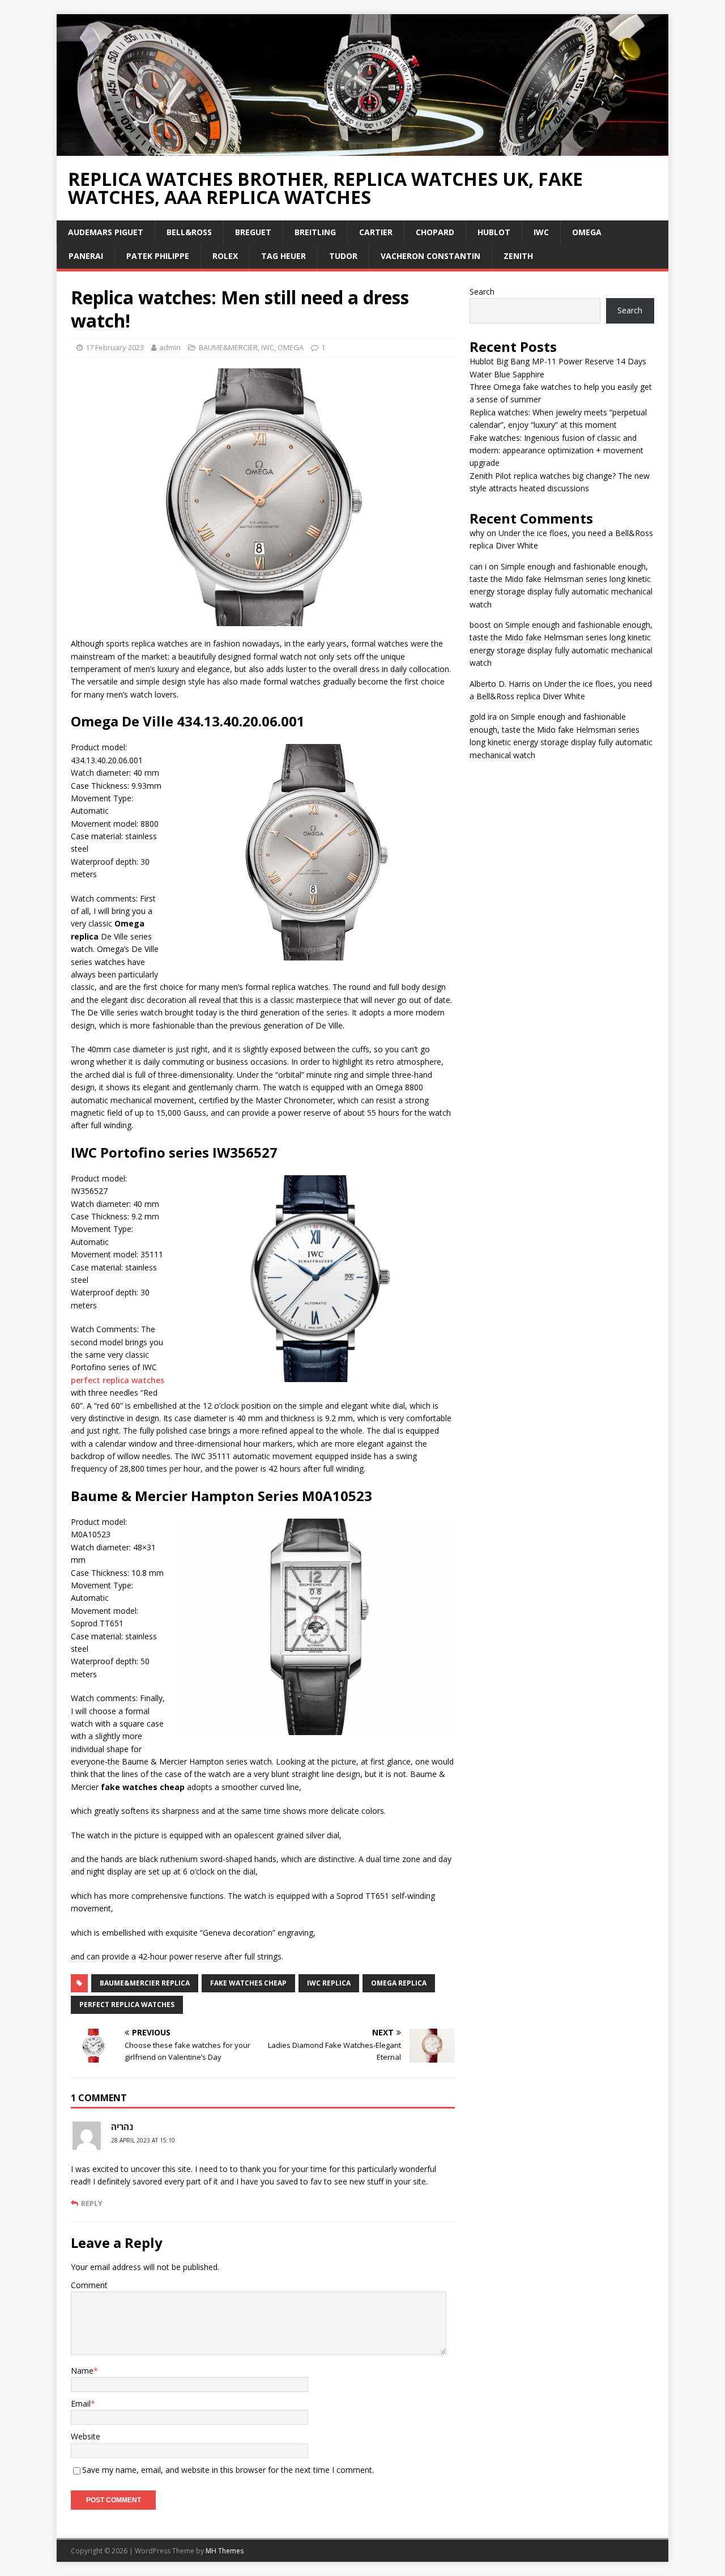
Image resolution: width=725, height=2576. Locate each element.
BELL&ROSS (189, 232)
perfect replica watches (118, 1380)
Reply (92, 2203)
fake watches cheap (248, 1983)
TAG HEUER (283, 256)
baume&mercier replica (145, 1983)
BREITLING (315, 232)
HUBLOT (494, 232)
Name (82, 2371)
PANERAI (86, 256)
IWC (541, 232)
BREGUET (253, 232)
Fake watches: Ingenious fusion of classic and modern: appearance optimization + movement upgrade (556, 450)
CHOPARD (435, 232)
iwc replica (329, 1983)
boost (480, 625)
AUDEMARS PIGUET (106, 232)
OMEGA (587, 232)
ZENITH (518, 256)
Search (482, 292)
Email (81, 2403)
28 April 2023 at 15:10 (143, 2140)
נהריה (122, 2127)
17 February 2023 (115, 347)
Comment (89, 2285)
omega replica (399, 1983)
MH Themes (225, 2551)
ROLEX (225, 256)
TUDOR (343, 256)
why (477, 533)
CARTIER (376, 232)
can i (478, 566)
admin (170, 347)
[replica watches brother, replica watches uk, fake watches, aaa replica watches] (362, 149)
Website (86, 2436)
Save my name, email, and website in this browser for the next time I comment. (228, 2470)
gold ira (483, 717)
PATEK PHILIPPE (158, 256)
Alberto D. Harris (500, 684)
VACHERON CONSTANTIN (430, 256)
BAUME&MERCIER (228, 347)
